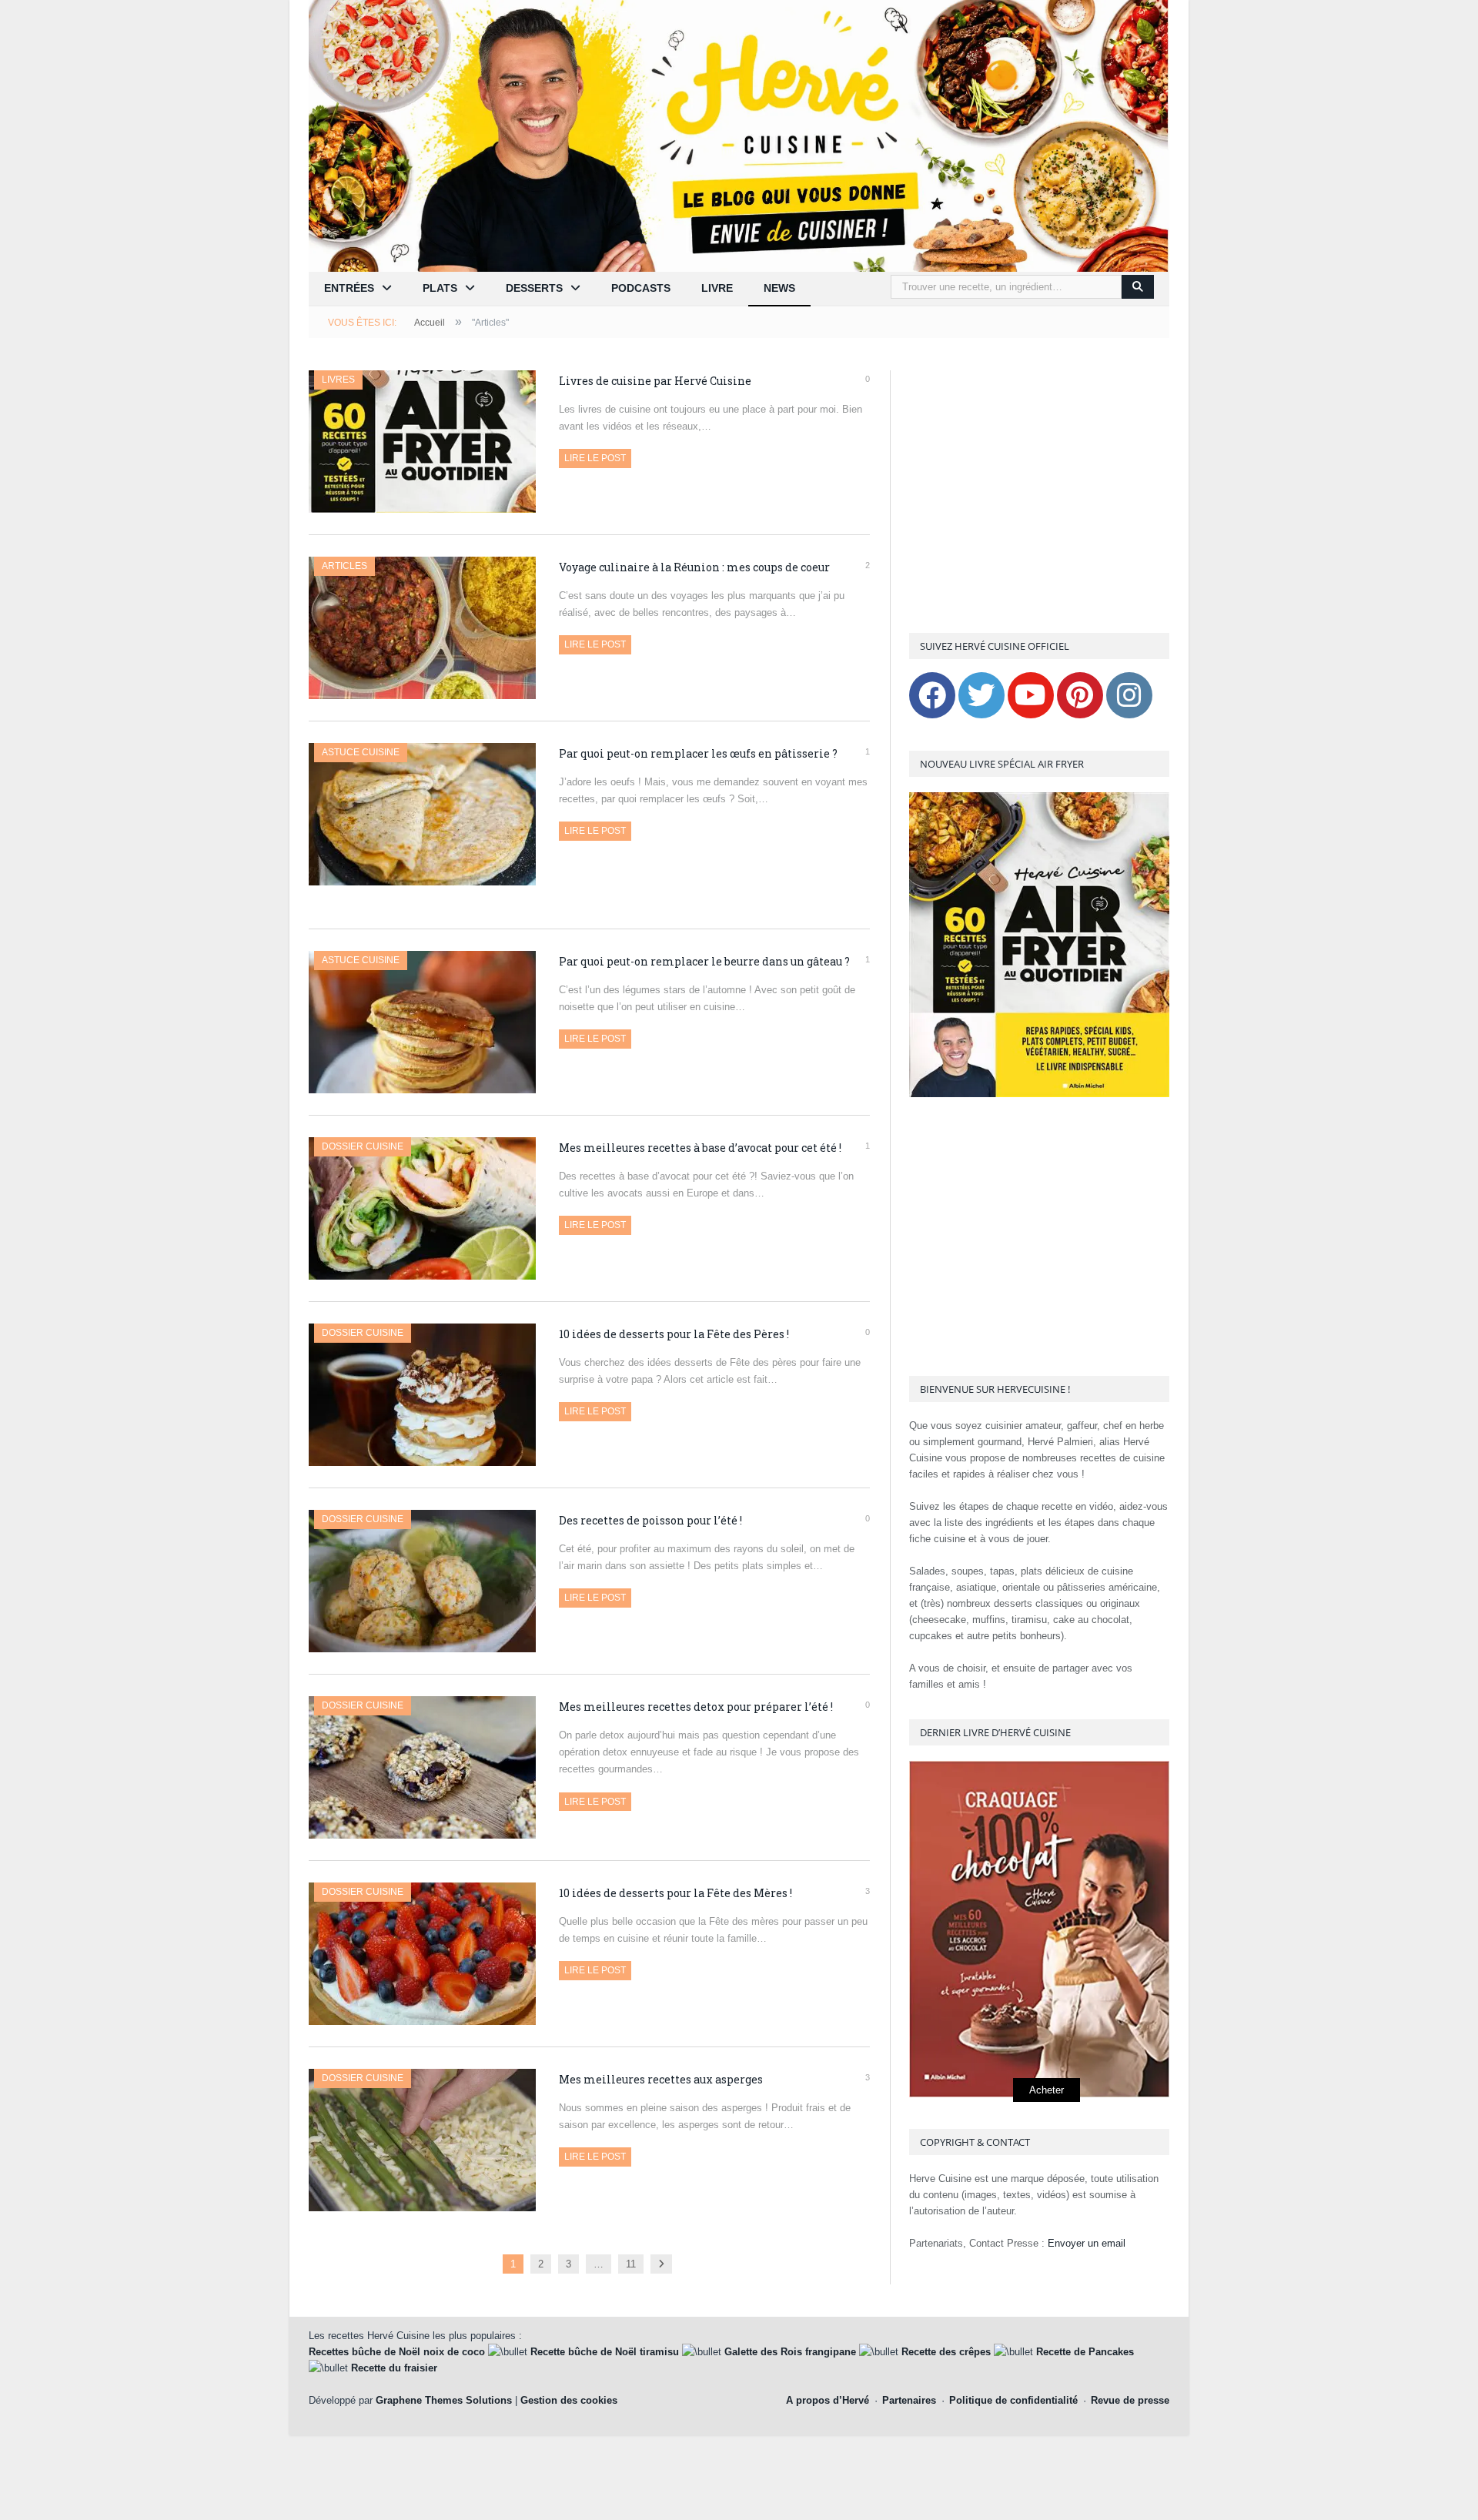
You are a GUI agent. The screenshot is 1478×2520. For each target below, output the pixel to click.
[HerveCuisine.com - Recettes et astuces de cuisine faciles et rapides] (739, 135)
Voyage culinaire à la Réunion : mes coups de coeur (694, 567)
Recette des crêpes (946, 2352)
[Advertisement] (1039, 494)
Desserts (534, 288)
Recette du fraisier (394, 2368)
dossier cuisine (363, 1146)
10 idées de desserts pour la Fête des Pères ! (674, 1334)
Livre (717, 288)
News (779, 288)
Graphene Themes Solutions (444, 2400)
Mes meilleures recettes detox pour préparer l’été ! (696, 1707)
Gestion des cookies (569, 2400)
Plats (440, 288)
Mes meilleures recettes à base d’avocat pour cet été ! (700, 1148)
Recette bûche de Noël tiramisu (605, 2352)
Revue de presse (1130, 2400)
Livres (338, 380)
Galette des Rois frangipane (790, 2352)
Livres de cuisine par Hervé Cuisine (655, 381)
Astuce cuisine (361, 752)
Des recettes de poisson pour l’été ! (650, 1520)
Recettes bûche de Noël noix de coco (397, 2352)
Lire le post (595, 458)
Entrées (349, 288)
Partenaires (909, 2400)
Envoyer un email (1087, 2243)
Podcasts (641, 288)
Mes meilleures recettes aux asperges (661, 2079)
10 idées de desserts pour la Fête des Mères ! (675, 1893)
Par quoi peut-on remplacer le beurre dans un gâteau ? (704, 961)
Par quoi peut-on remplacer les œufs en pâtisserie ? (698, 753)
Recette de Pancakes (1085, 2352)
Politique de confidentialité (1013, 2400)
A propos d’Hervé (828, 2400)
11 (631, 2264)
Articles (344, 566)
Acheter (1047, 2090)
